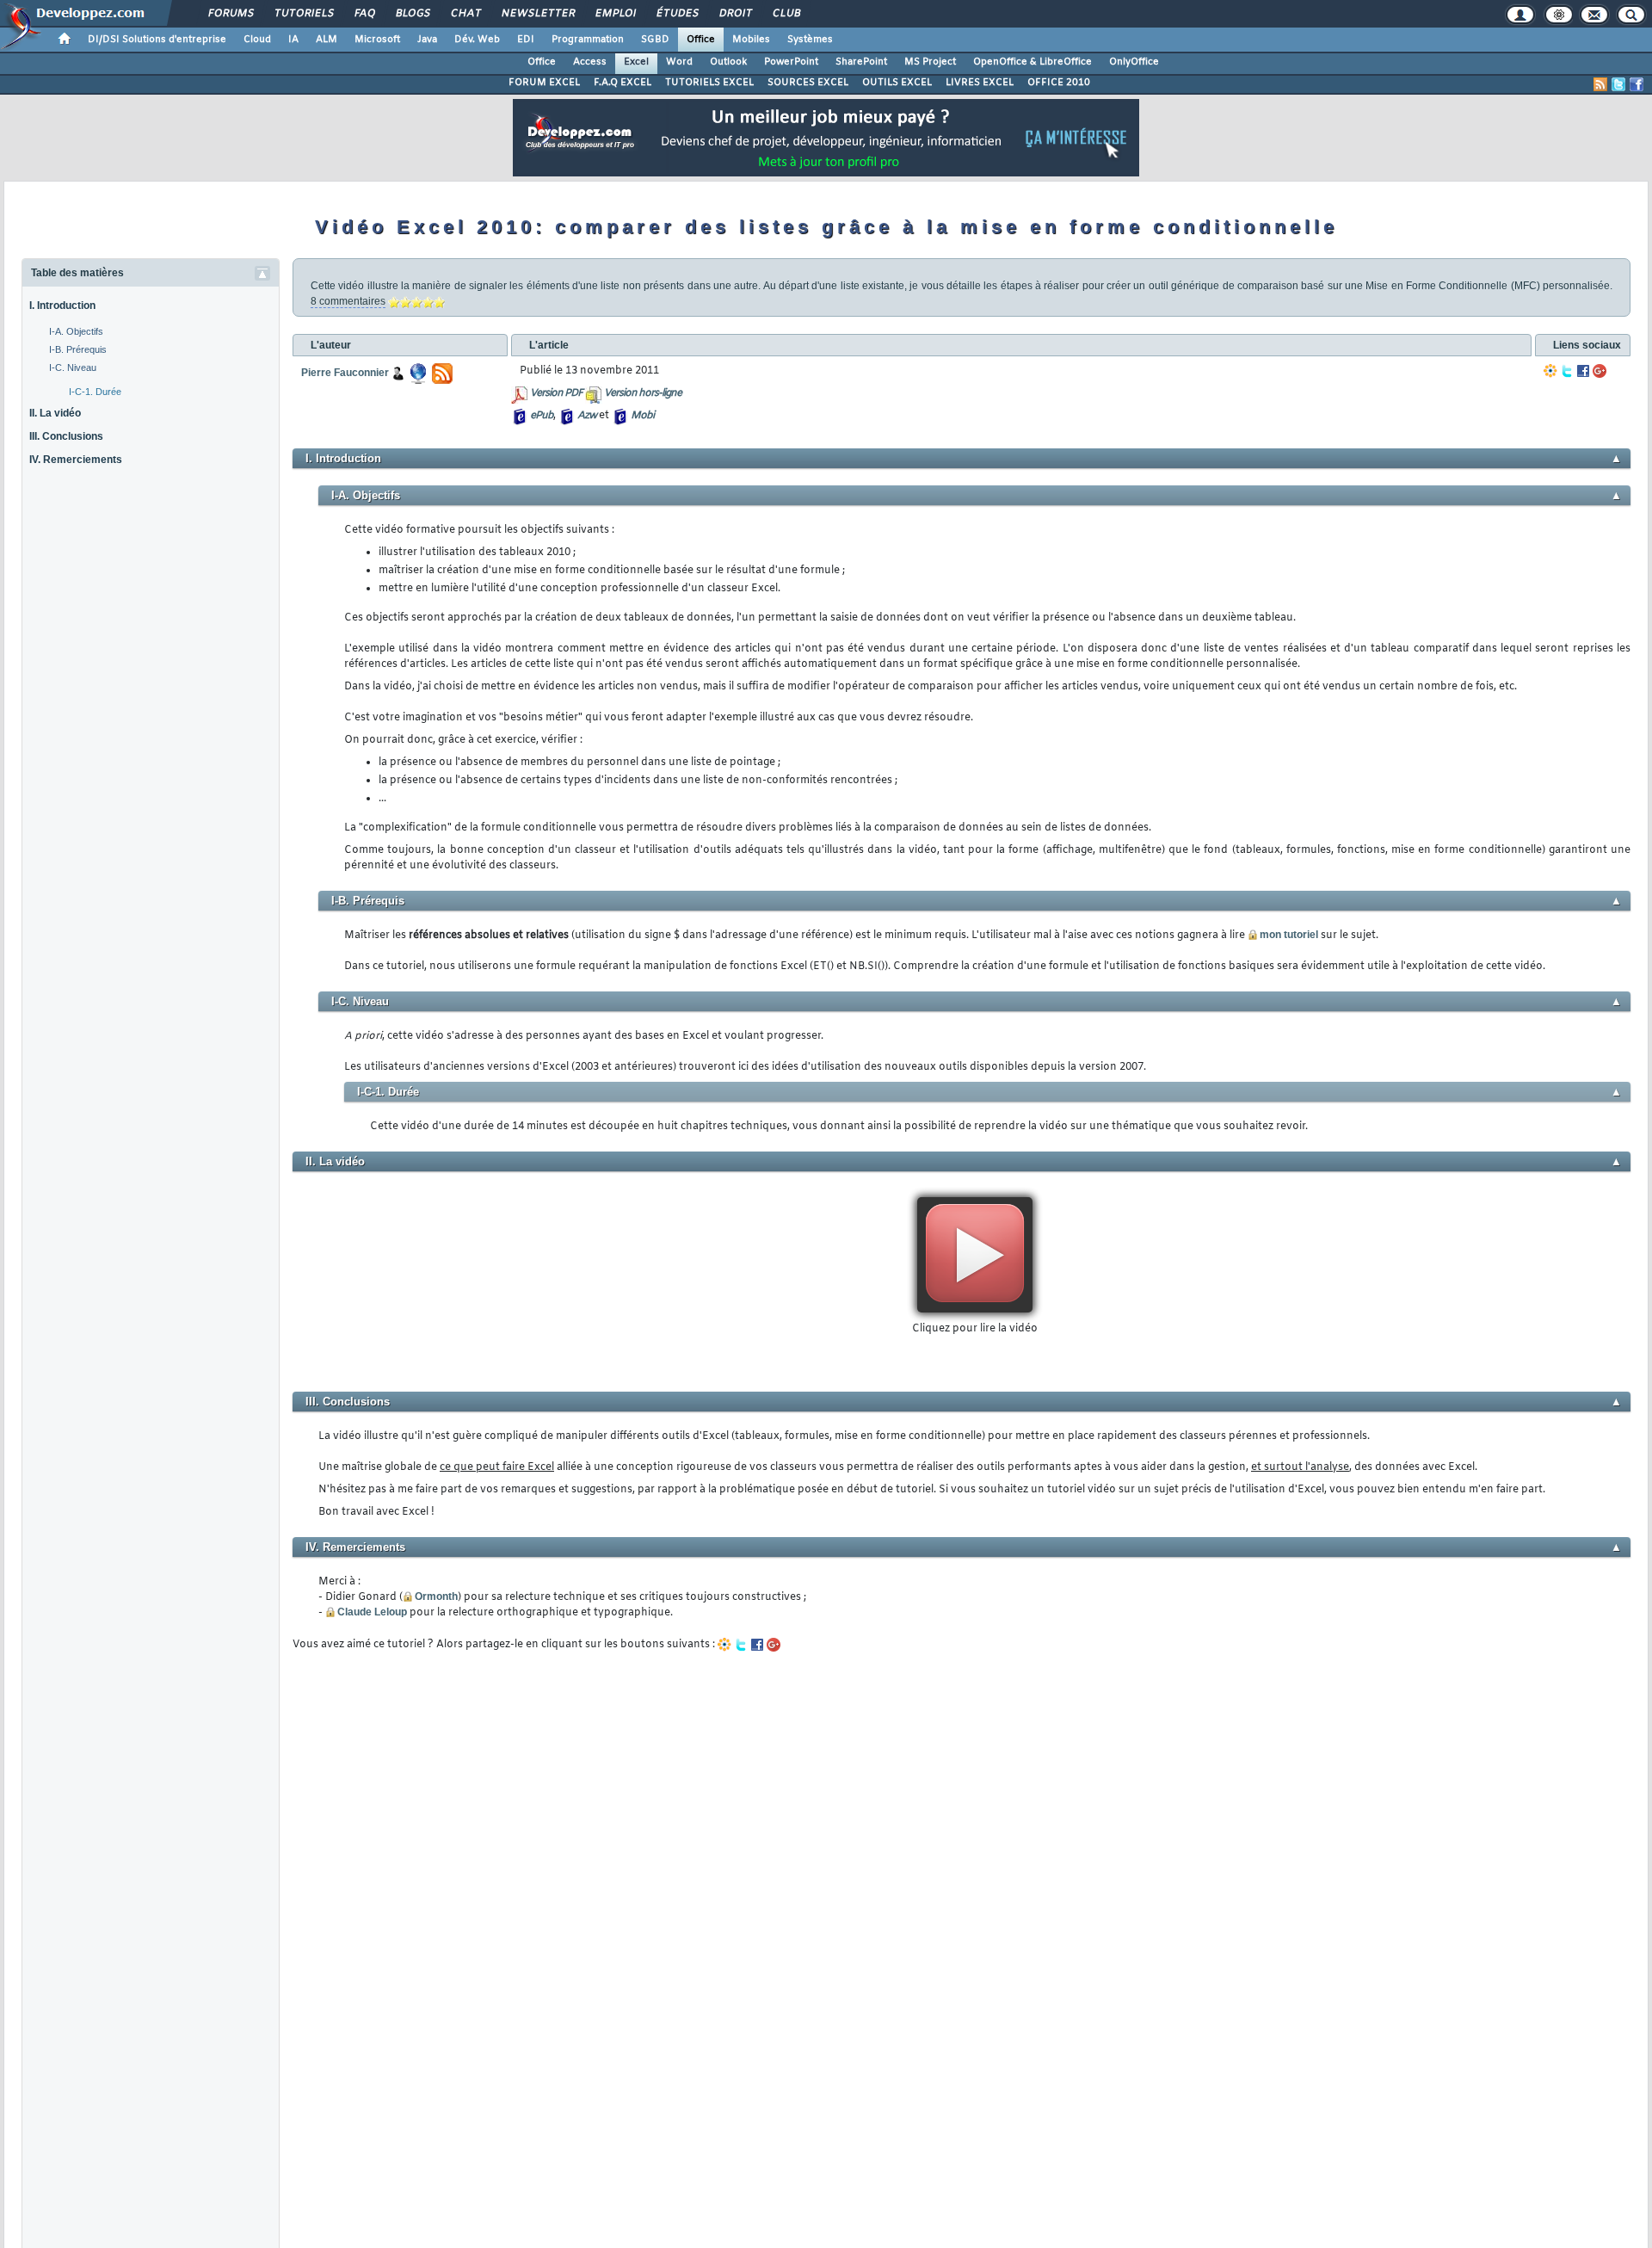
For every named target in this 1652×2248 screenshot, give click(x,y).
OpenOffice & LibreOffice (1032, 62)
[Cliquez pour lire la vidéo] (975, 1255)
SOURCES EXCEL (808, 83)
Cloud (257, 40)
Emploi (615, 14)
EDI (526, 40)
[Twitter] (1567, 371)
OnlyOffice (1134, 62)
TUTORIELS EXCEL (709, 83)
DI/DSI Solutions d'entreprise (157, 40)
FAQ (364, 14)
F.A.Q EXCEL (623, 83)
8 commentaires (348, 301)
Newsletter (537, 14)
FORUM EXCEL (544, 83)
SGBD (655, 40)
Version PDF (556, 393)
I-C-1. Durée (95, 392)
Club (786, 14)
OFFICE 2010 (1059, 83)
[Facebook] (1583, 371)
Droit (735, 14)
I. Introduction (62, 306)
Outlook (728, 62)
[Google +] (1600, 371)
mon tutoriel (1289, 935)
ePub (542, 416)
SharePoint (861, 62)
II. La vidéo (55, 413)
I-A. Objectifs (76, 331)
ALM (327, 40)
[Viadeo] (1550, 371)
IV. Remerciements (76, 460)
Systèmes (810, 40)
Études (677, 14)
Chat (465, 14)
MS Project (930, 62)
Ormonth (436, 1596)
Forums (230, 14)
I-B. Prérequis (78, 349)
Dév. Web (477, 40)
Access (590, 62)
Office (701, 40)
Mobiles (751, 40)
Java (427, 40)
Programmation (588, 40)
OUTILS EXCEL (897, 83)
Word (679, 62)
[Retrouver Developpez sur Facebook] (1637, 84)
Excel (636, 62)
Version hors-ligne (643, 393)
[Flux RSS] (1600, 84)
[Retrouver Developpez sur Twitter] (1618, 84)
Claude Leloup (372, 1612)
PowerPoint (791, 62)
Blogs (412, 14)
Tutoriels (303, 14)
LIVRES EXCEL (980, 83)
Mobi (642, 416)
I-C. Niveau (73, 367)
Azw (587, 416)
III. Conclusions (66, 436)
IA (293, 40)
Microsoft (377, 40)
